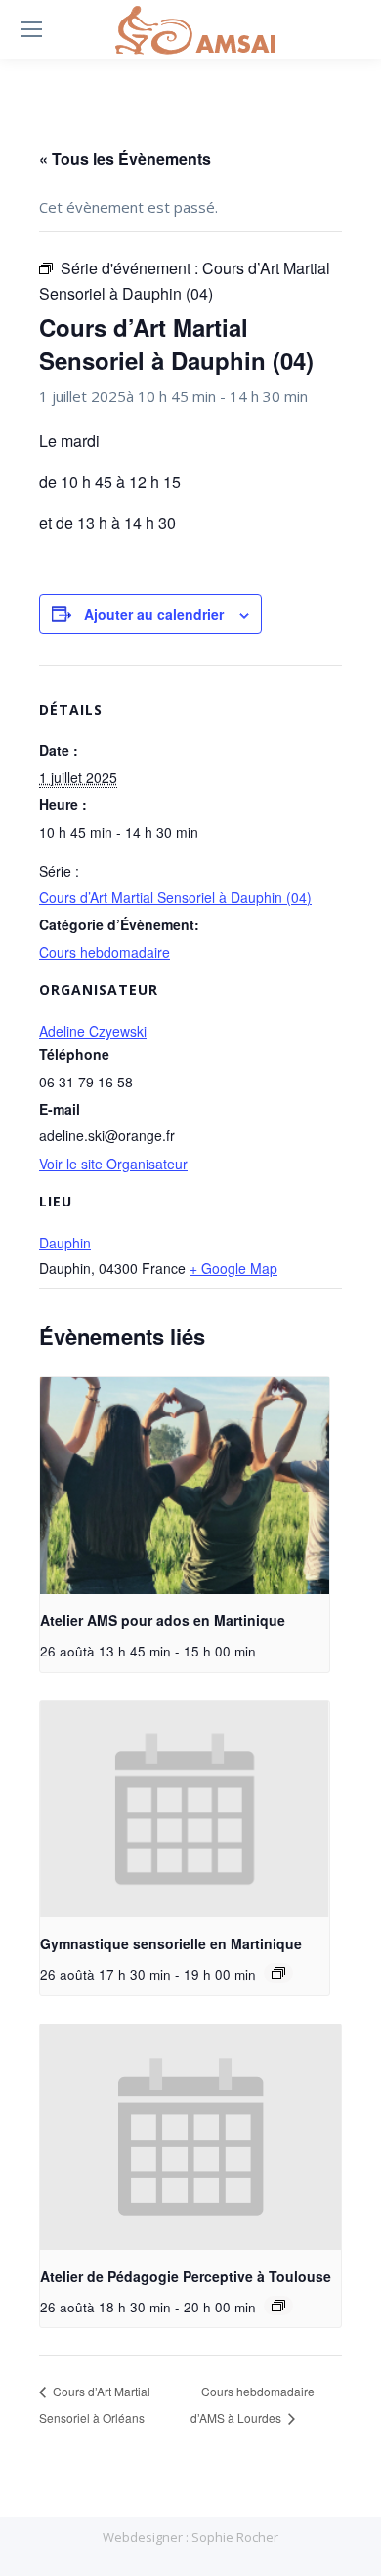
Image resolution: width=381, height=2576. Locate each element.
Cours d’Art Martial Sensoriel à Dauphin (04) (175, 897)
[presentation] (185, 1486)
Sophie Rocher (235, 2537)
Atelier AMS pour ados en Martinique (163, 1620)
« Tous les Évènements (125, 159)
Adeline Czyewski (93, 1031)
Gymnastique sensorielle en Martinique (171, 1943)
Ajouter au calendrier (154, 614)
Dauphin (65, 1243)
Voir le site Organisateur (113, 1164)
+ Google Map (233, 1268)
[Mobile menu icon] (31, 29)
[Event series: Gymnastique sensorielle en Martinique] (278, 1973)
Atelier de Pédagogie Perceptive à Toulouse (186, 2276)
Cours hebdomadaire (105, 952)
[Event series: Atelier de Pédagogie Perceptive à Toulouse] (278, 2306)
